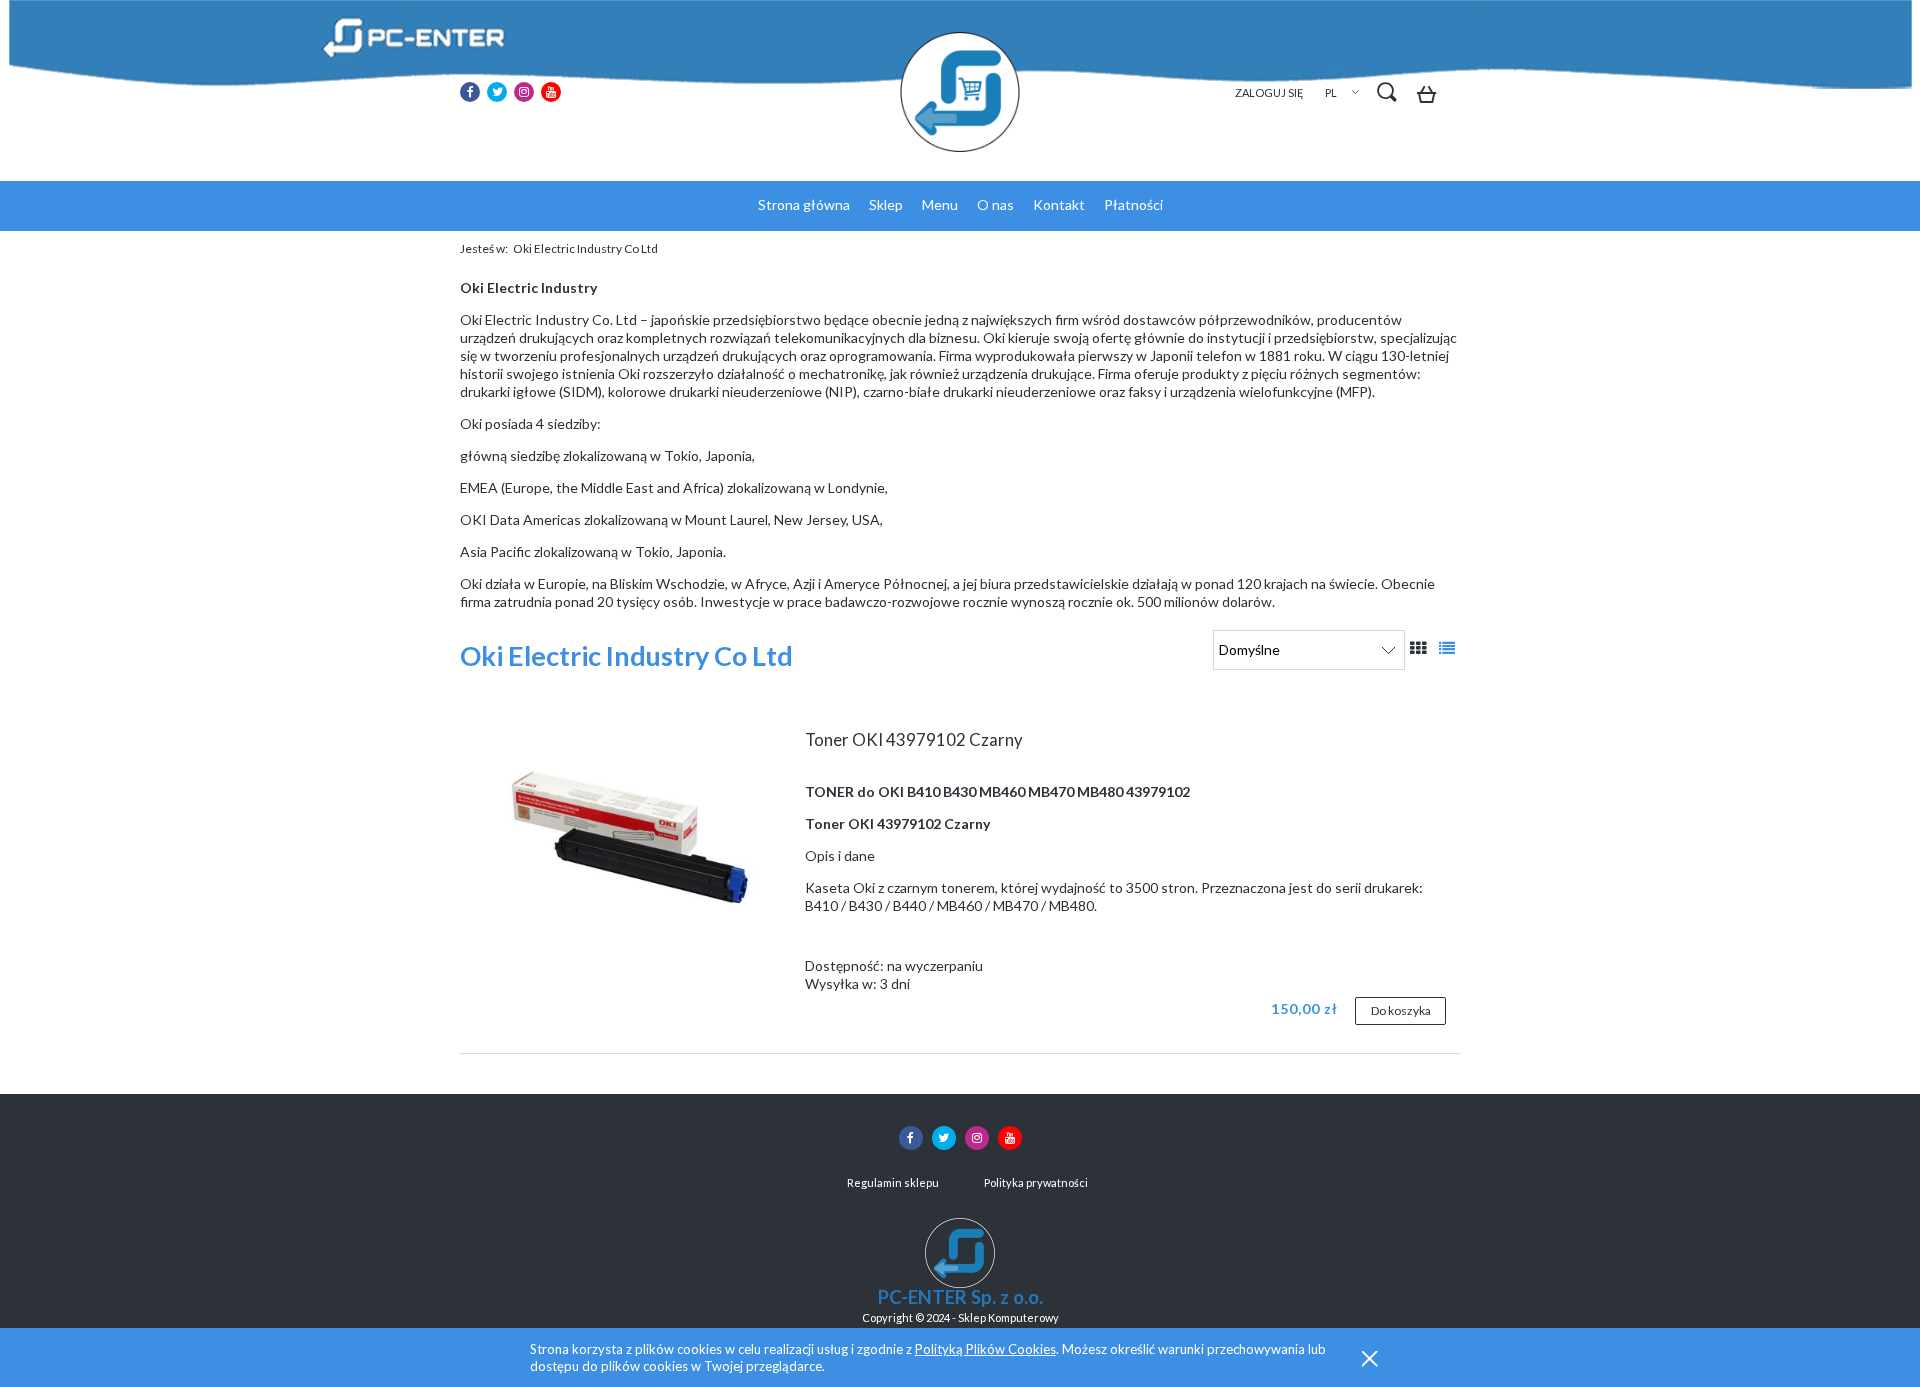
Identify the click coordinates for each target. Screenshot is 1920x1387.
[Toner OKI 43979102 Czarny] (629, 834)
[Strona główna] (960, 92)
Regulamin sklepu (893, 1182)
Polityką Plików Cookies (985, 1349)
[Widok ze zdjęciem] (1418, 647)
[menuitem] (804, 204)
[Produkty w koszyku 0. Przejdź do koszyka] (1431, 97)
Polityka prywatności (1036, 1182)
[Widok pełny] (1447, 647)
